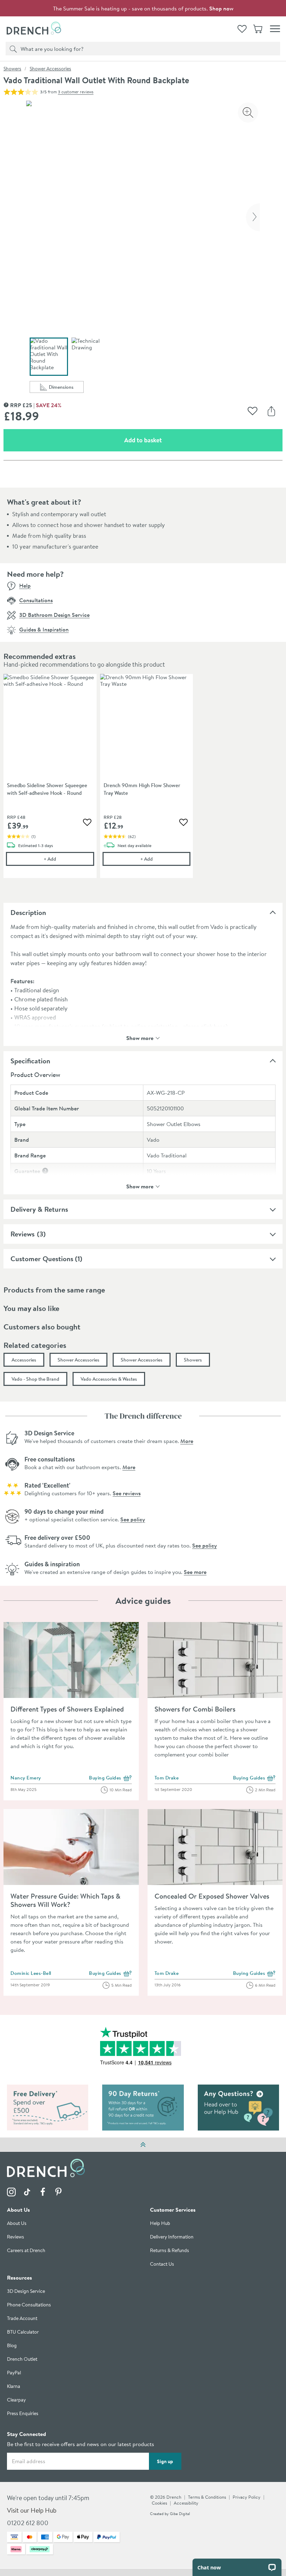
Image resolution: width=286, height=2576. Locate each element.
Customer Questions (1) (46, 1259)
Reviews (22, 1234)
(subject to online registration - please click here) (165, 1026)
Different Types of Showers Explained (67, 1709)
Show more (140, 1037)
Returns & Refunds (170, 2251)
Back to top (143, 2144)
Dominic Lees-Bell (31, 1973)
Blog (12, 2346)
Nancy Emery (26, 1778)
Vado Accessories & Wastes (109, 1379)
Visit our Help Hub (32, 2511)
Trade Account (22, 2319)
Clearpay (16, 2400)
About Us (17, 2224)
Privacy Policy (247, 2497)
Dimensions (66, 388)
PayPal (14, 2373)
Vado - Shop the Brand (35, 1379)
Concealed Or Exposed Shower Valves (212, 1896)
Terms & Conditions (207, 2497)
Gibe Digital (180, 2514)
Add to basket (168, 440)
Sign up (165, 2461)
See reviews (127, 1493)
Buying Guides (110, 1778)
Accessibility (186, 2503)
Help (25, 585)
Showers (12, 69)
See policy (133, 1519)
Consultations (36, 600)
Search (12, 48)
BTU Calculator (23, 2332)
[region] (143, 781)
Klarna (14, 2387)
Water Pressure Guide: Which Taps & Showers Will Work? (65, 1900)
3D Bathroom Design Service (54, 615)
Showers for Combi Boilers (195, 1709)
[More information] (45, 1171)
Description (28, 912)
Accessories (24, 1360)
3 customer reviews (76, 92)
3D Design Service (26, 2292)
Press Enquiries (23, 2414)
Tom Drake (167, 1778)
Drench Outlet (22, 2360)
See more (195, 1572)
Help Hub (160, 2224)
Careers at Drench (26, 2251)
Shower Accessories (50, 69)
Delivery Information (172, 2237)
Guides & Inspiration (44, 629)
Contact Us (162, 2264)
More (187, 1441)
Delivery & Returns (39, 1209)
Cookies (159, 2503)
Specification (30, 1061)
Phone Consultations (29, 2305)
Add (69, 859)
